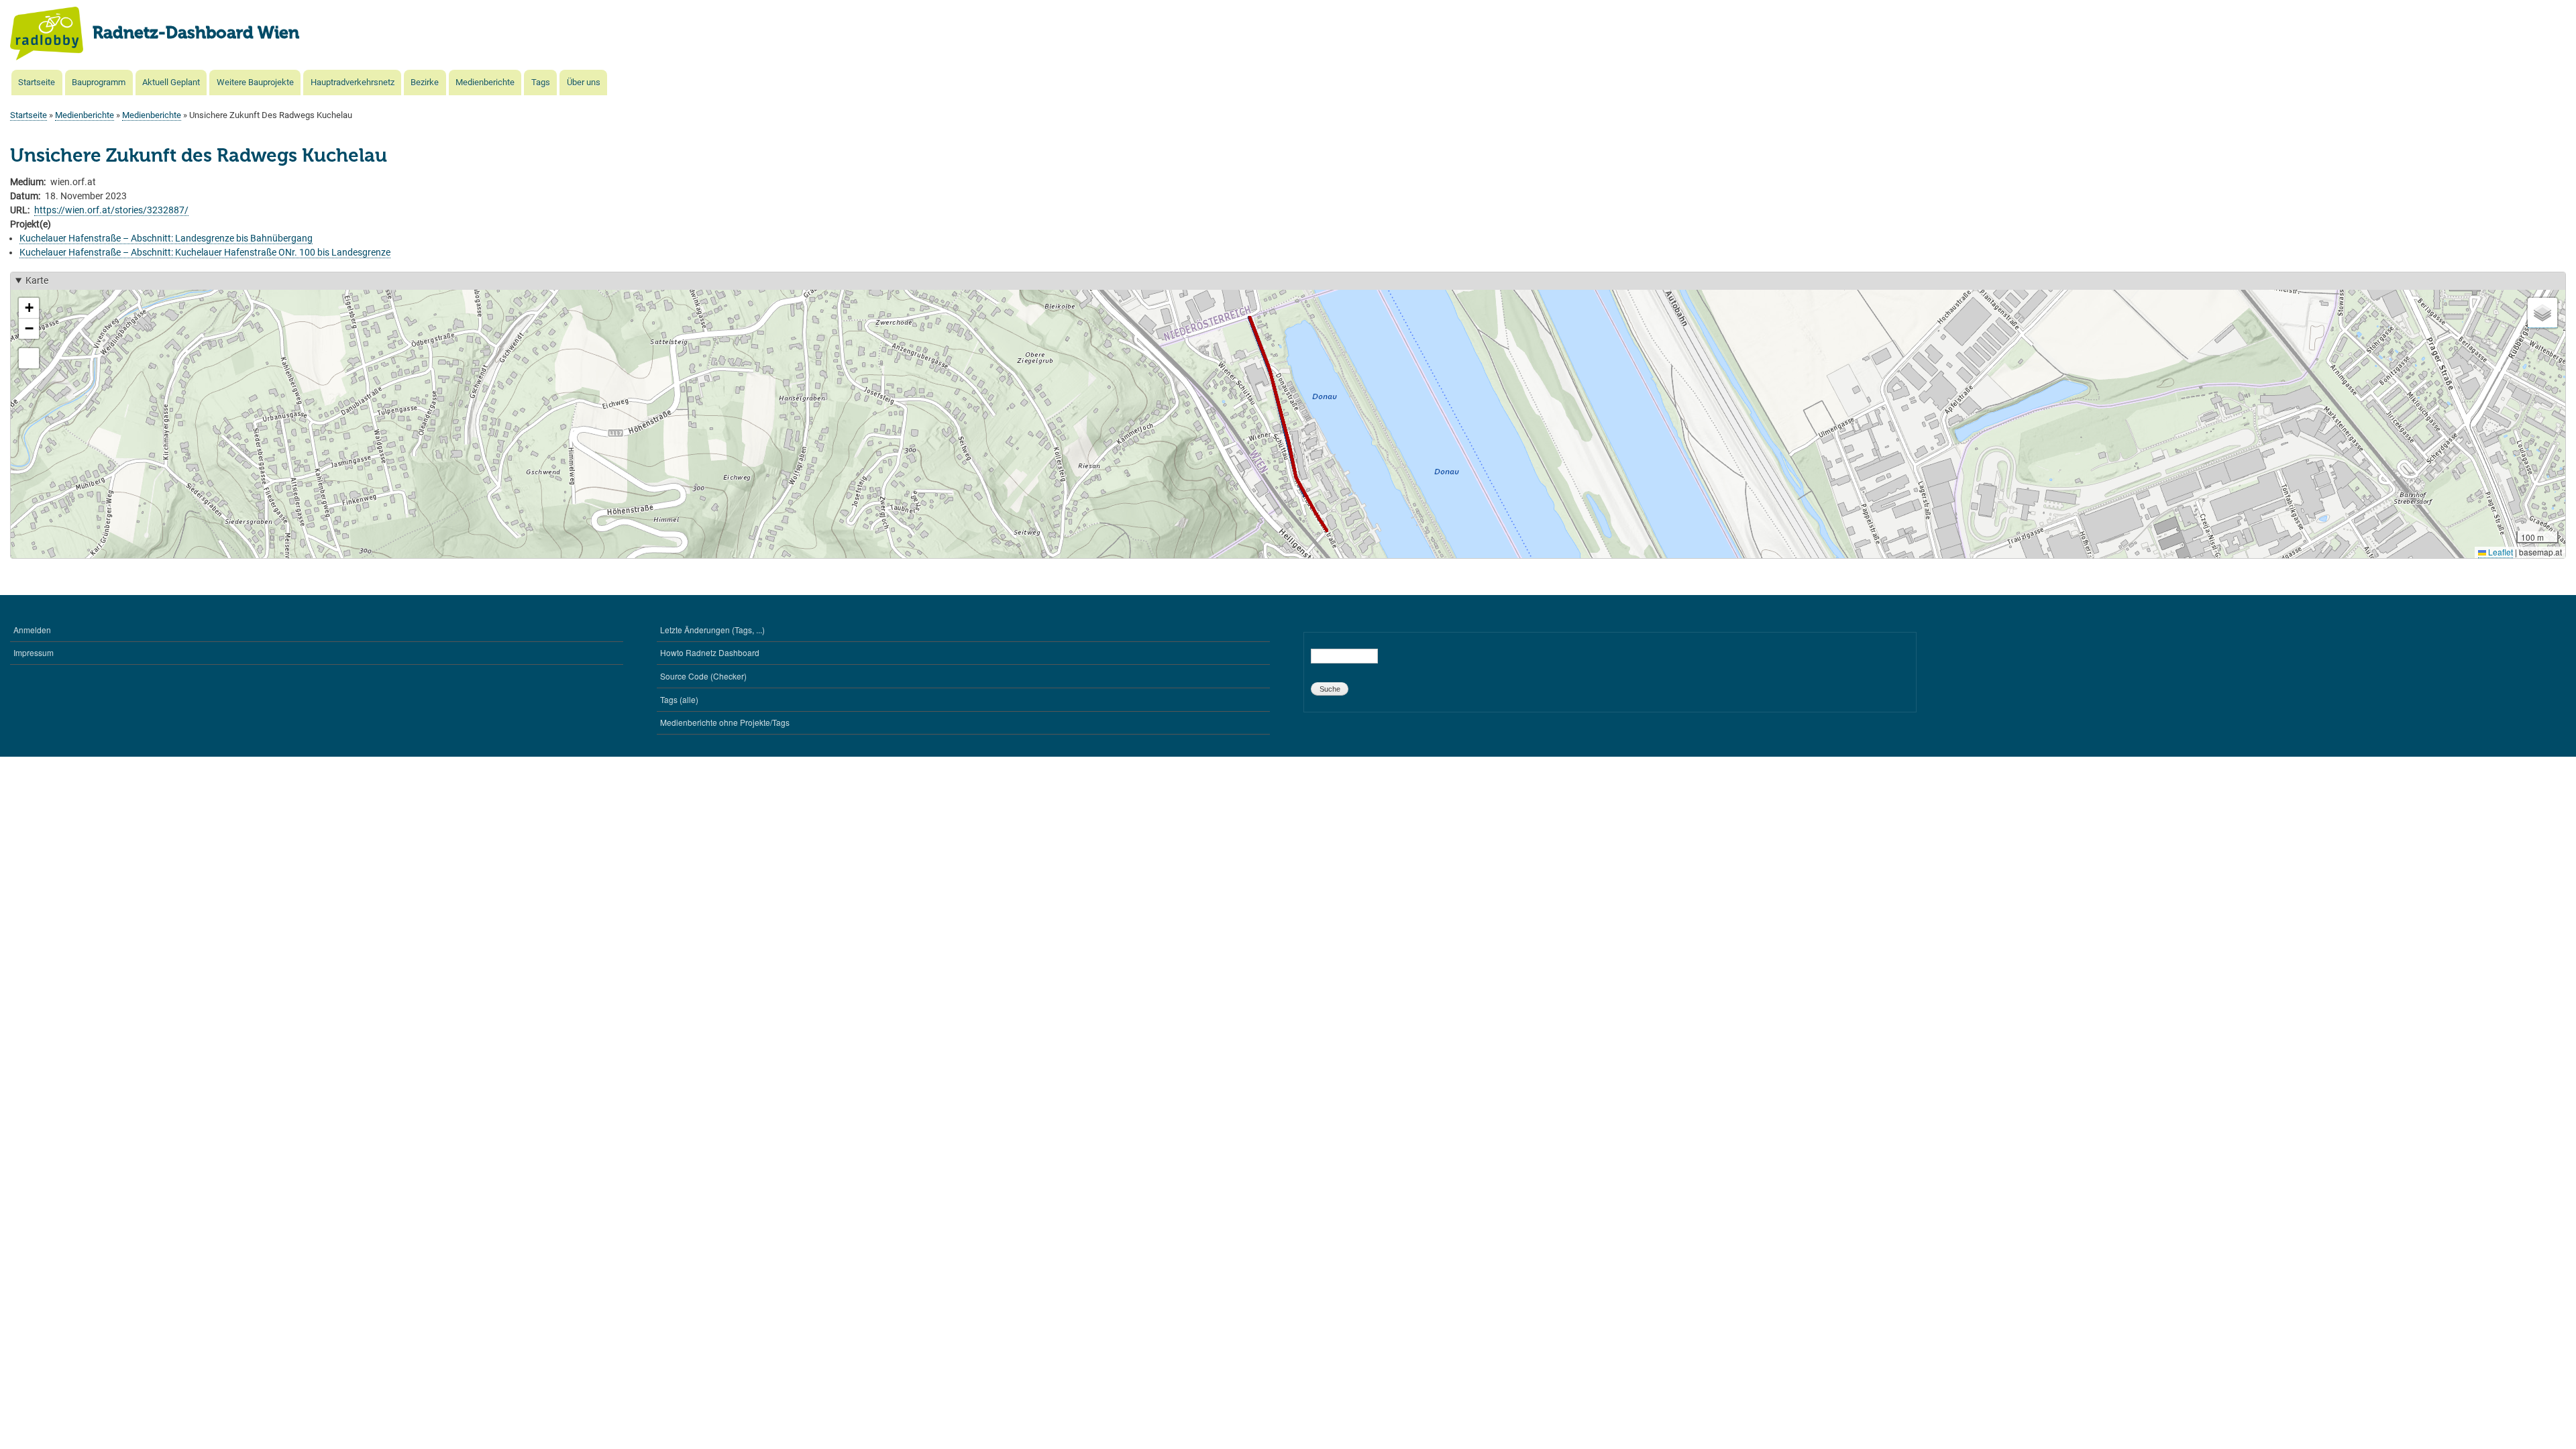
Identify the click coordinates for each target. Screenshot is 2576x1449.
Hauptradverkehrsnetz (353, 82)
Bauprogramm (99, 82)
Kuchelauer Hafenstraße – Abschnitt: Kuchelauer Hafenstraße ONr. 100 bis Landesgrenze (205, 252)
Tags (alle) (679, 699)
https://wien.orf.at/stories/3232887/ (111, 210)
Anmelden (32, 630)
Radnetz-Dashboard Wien (196, 34)
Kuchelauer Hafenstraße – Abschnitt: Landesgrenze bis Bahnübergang (166, 238)
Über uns (584, 82)
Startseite (37, 82)
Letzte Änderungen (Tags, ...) (712, 630)
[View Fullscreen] (29, 358)
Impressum (34, 652)
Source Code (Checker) (703, 676)
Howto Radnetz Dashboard (710, 652)
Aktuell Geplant (171, 82)
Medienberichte (485, 82)
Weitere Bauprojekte (255, 82)
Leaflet (2500, 552)
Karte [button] (37, 280)
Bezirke (425, 82)
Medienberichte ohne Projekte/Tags (725, 722)
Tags (541, 82)
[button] (29, 308)
